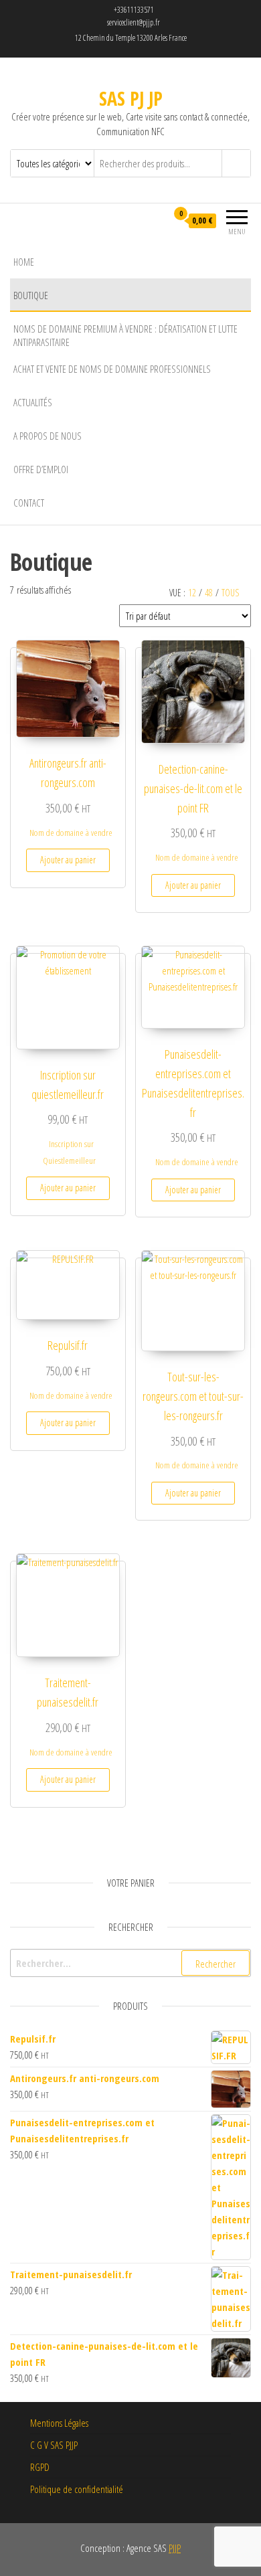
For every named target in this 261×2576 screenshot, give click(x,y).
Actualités (33, 402)
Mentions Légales (59, 2423)
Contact (29, 503)
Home (24, 262)
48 (209, 593)
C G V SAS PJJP (54, 2445)
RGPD (40, 2467)
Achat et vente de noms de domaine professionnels (112, 369)
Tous (230, 593)
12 (192, 593)
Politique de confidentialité (77, 2489)
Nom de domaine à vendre (71, 833)
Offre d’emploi (41, 469)
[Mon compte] (156, 221)
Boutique (31, 295)
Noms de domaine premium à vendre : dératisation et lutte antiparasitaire (125, 335)
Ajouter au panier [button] (68, 860)
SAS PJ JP (131, 98)
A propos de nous (48, 436)
